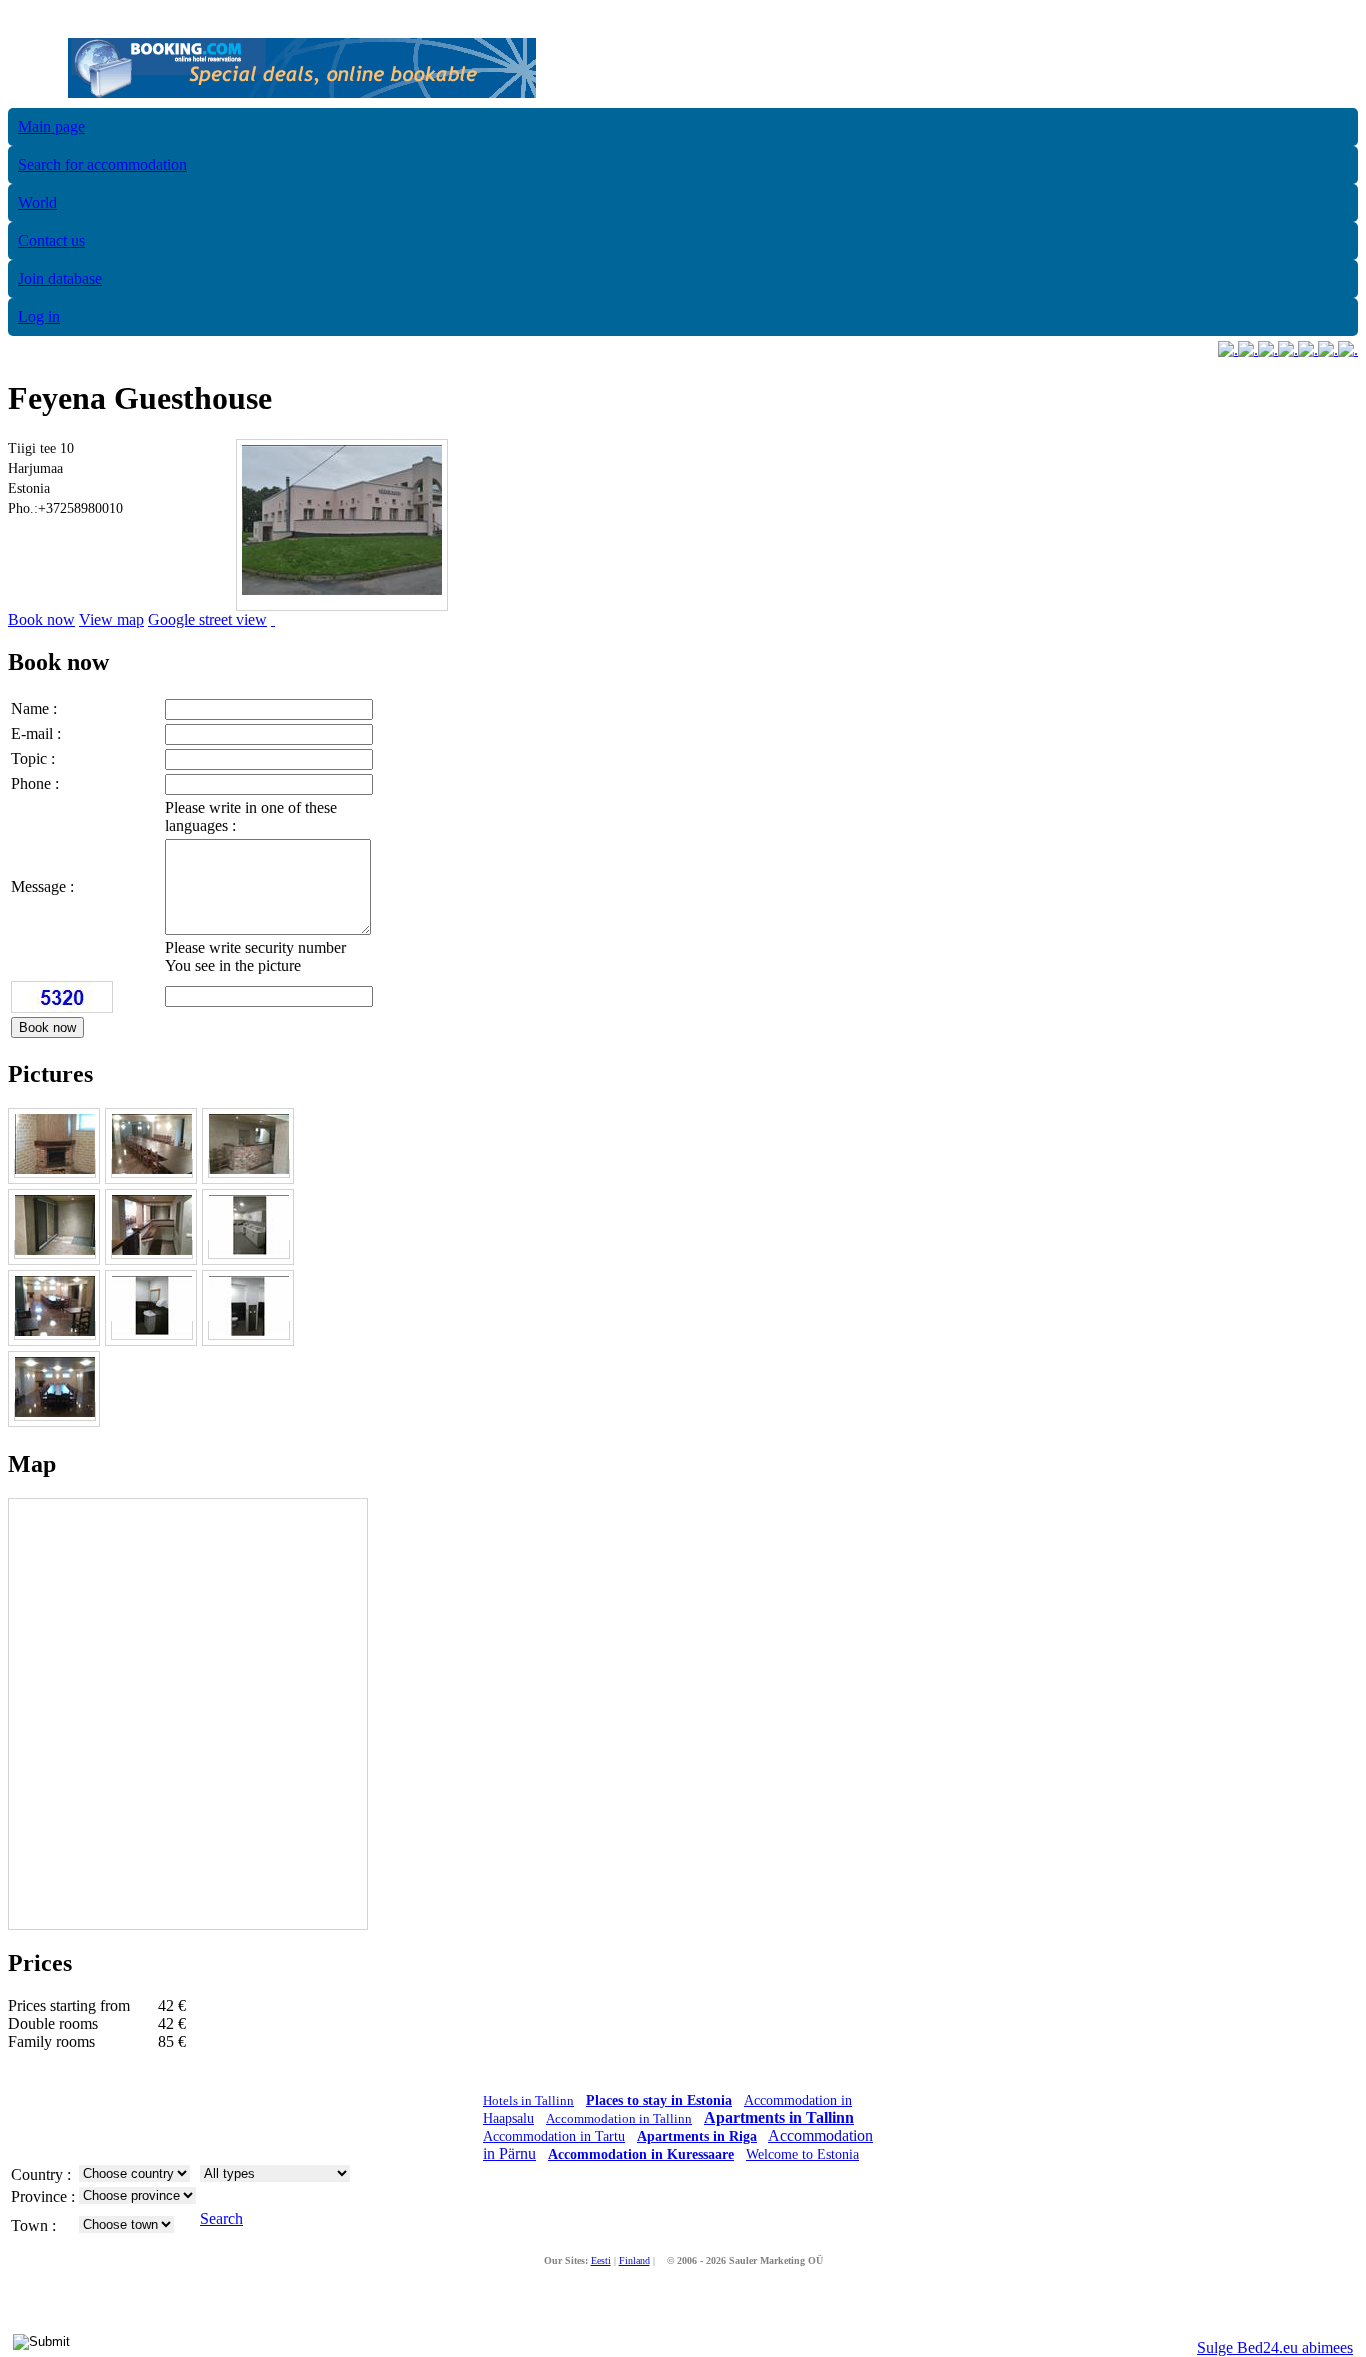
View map (111, 619)
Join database (60, 278)
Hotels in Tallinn (528, 2100)
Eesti (601, 2260)
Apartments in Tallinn (779, 2117)
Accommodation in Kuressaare (641, 2154)
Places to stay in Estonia (659, 2100)
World (37, 202)
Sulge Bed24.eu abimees (1275, 2347)
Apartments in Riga (697, 2136)
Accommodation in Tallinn (619, 2118)
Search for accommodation (102, 164)
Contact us (51, 240)
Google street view (207, 619)
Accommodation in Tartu (554, 2136)
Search (221, 2218)
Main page (51, 126)
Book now (41, 619)
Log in (39, 316)
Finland (634, 2260)
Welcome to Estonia (802, 2154)
